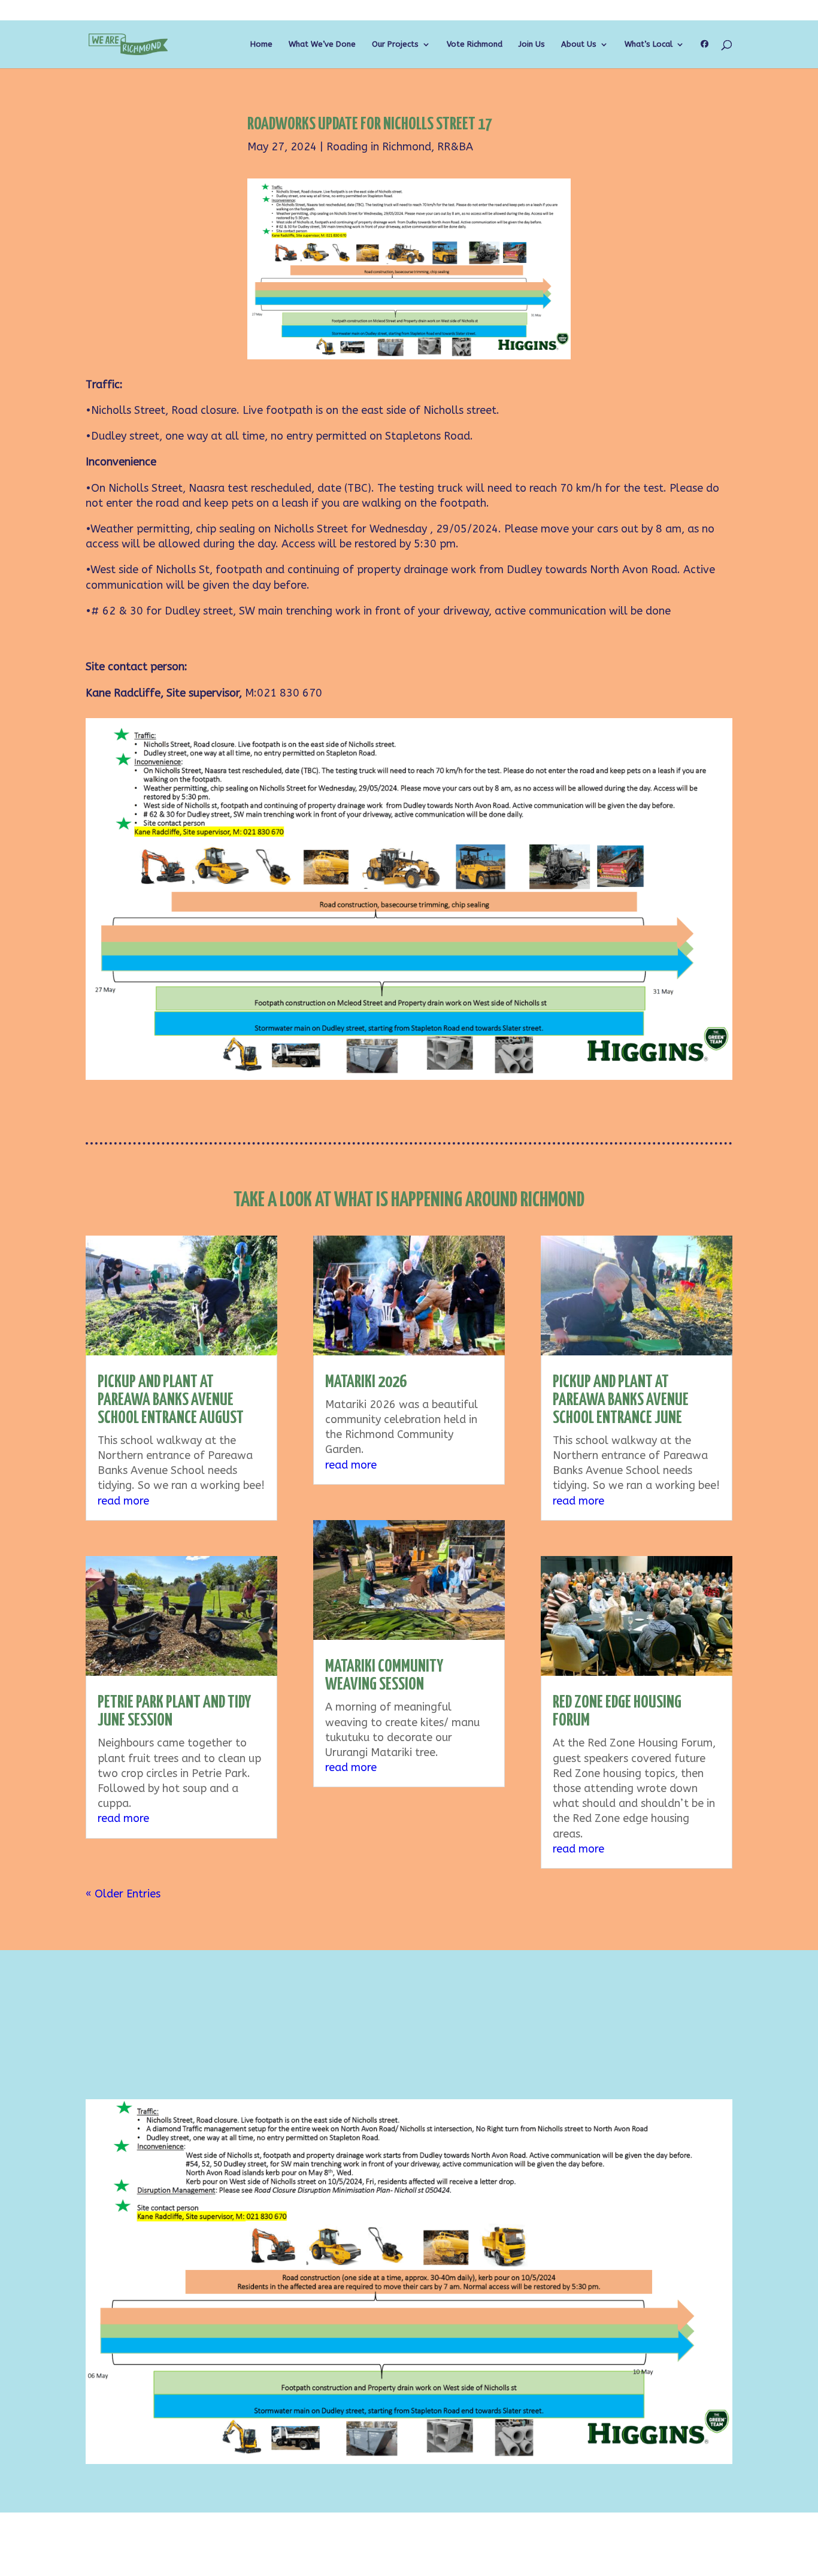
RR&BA (455, 147)
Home (261, 44)
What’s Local (649, 44)
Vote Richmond (475, 44)
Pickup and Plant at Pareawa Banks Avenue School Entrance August (171, 1400)
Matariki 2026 (366, 1382)
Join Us (532, 44)
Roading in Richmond (379, 147)
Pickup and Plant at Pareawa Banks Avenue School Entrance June (621, 1400)
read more (123, 1501)
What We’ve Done (322, 44)
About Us (579, 44)
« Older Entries (123, 1894)
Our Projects (395, 44)
